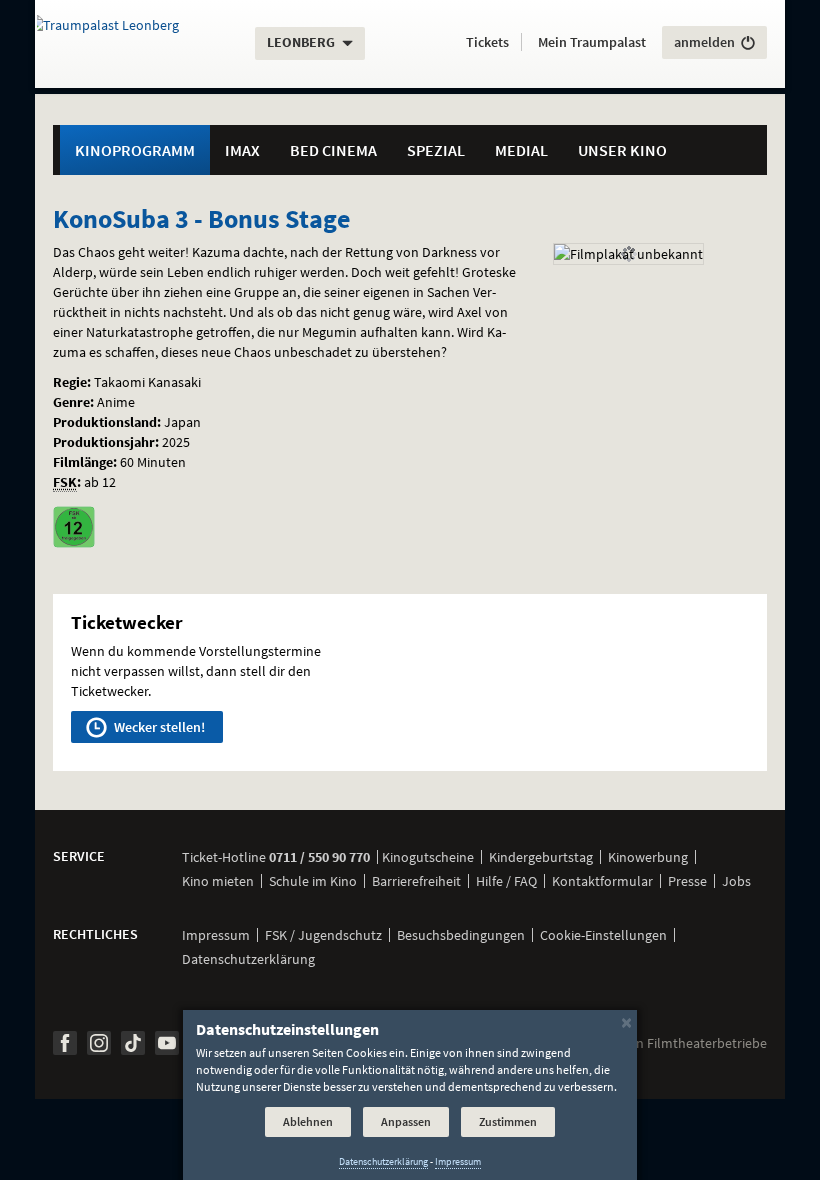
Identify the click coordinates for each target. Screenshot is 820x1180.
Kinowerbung (648, 857)
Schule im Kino (313, 881)
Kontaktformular (602, 881)
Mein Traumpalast (592, 42)
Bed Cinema (333, 150)
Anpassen (406, 1121)
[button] (487, 42)
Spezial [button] (436, 150)
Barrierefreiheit (416, 881)
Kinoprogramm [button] (135, 150)
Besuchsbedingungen (461, 935)
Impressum (216, 935)
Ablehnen (308, 1121)
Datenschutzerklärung (248, 959)
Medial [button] (521, 150)
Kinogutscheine (428, 857)
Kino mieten (218, 881)
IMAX (242, 150)
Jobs (736, 881)
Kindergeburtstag (541, 857)
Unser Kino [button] (622, 150)
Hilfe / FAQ (506, 881)
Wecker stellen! (158, 727)
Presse (687, 881)
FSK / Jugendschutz (323, 935)
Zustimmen (508, 1121)
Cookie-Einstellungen (603, 935)
